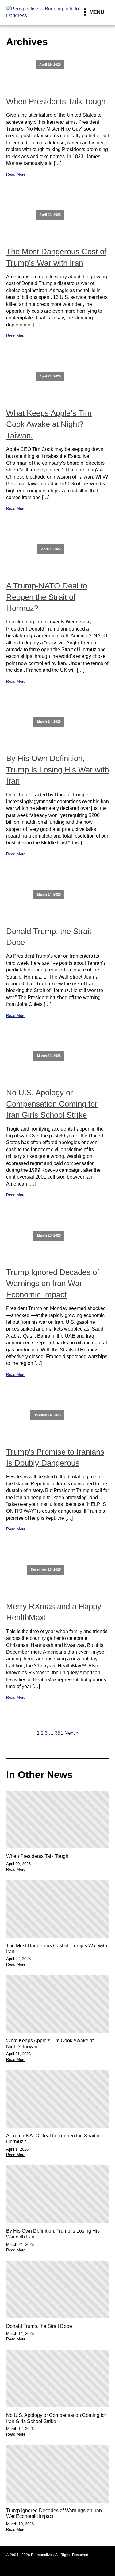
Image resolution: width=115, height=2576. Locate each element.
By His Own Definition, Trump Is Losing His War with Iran (57, 770)
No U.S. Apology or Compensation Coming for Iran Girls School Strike (52, 1104)
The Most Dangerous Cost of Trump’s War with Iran (56, 257)
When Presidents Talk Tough (56, 101)
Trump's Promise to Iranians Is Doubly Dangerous (55, 1457)
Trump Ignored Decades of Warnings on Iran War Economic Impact (53, 1283)
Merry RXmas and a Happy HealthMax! (54, 1612)
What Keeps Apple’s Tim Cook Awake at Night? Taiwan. (49, 424)
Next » (71, 1733)
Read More (16, 174)
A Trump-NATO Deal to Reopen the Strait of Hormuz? (47, 597)
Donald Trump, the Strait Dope (49, 937)
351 (59, 1733)
